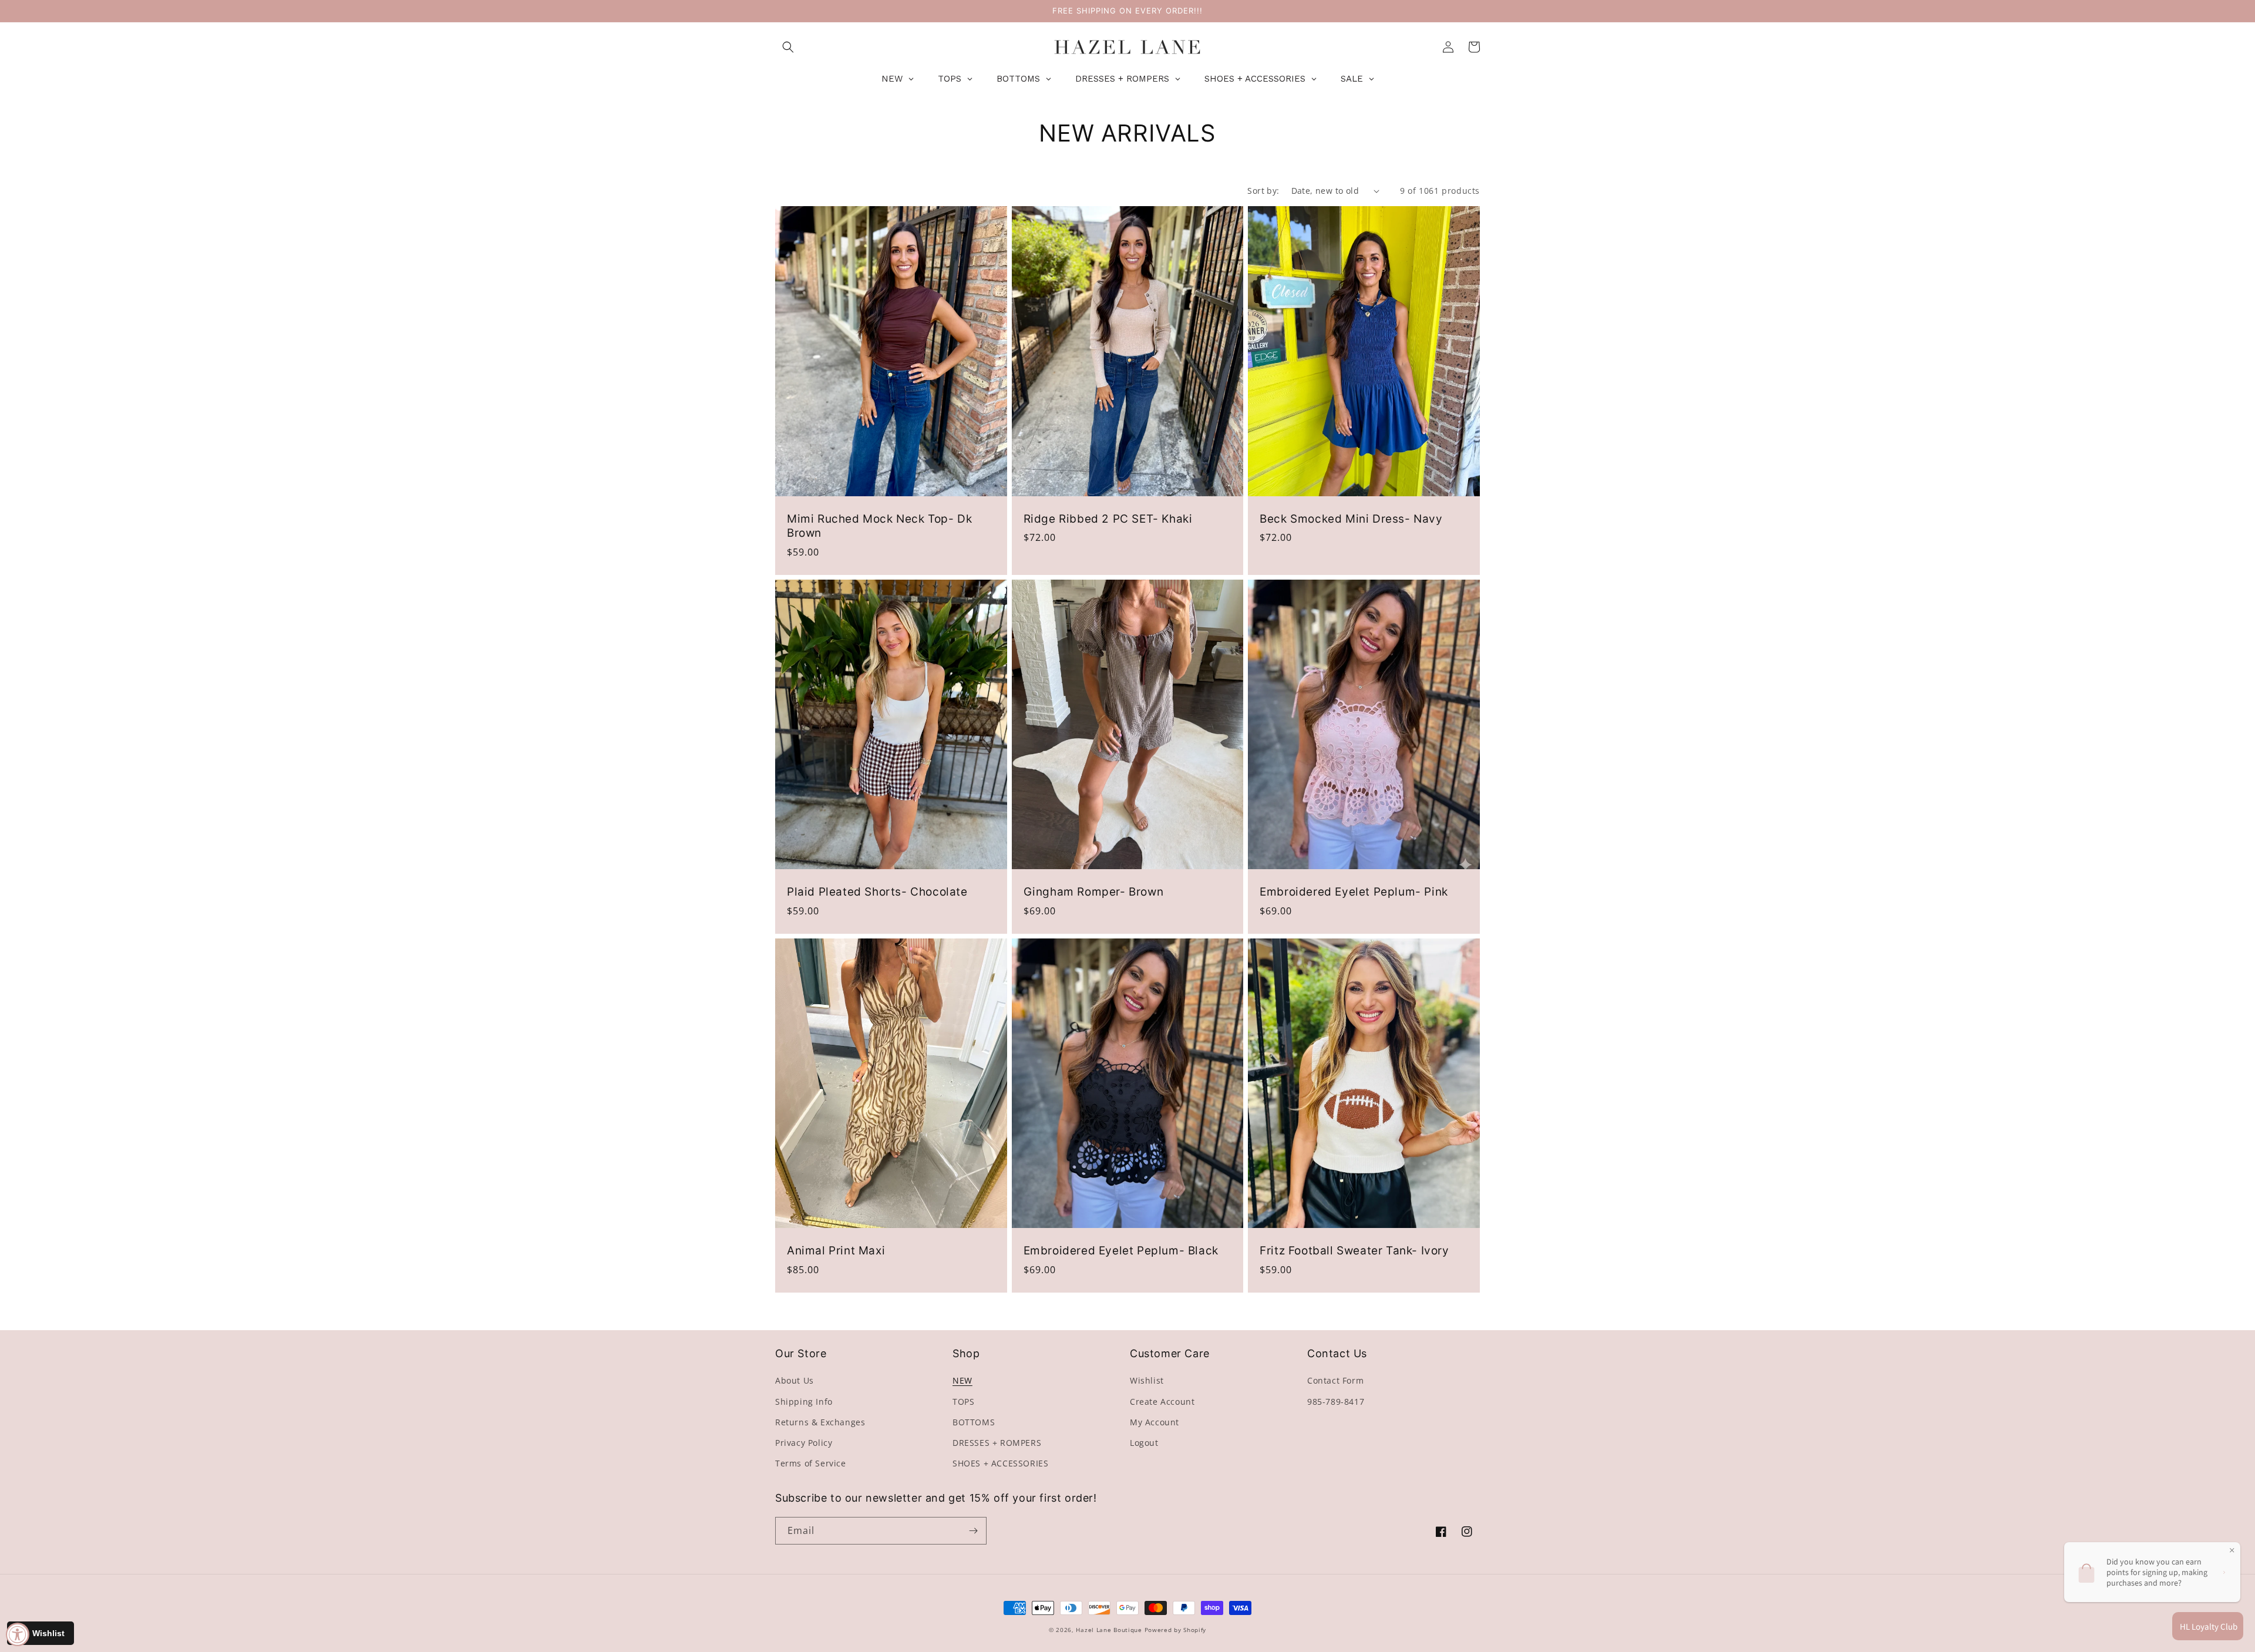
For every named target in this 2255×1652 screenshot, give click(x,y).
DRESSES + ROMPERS (997, 1443)
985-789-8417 (1336, 1402)
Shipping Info (804, 1402)
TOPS (963, 1402)
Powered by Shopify (1176, 1630)
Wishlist (1147, 1380)
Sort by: (1263, 191)
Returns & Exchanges (820, 1422)
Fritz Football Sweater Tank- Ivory (1354, 1251)
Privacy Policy (804, 1443)
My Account (1155, 1422)
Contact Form (1335, 1380)
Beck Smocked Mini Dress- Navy (1351, 519)
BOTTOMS (974, 1422)
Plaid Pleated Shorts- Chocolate (877, 892)
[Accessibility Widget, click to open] (18, 1634)
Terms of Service (811, 1463)
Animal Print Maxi (836, 1251)
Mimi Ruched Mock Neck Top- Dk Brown (879, 526)
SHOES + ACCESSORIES (1000, 1463)
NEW (962, 1380)
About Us (795, 1380)
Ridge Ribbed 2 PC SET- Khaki (1108, 519)
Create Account (1162, 1402)
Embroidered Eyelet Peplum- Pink (1354, 892)
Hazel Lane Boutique (1109, 1630)
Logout (1144, 1443)
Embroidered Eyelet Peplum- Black (1121, 1251)
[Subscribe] (973, 1531)
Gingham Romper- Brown (1094, 892)
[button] (788, 47)
